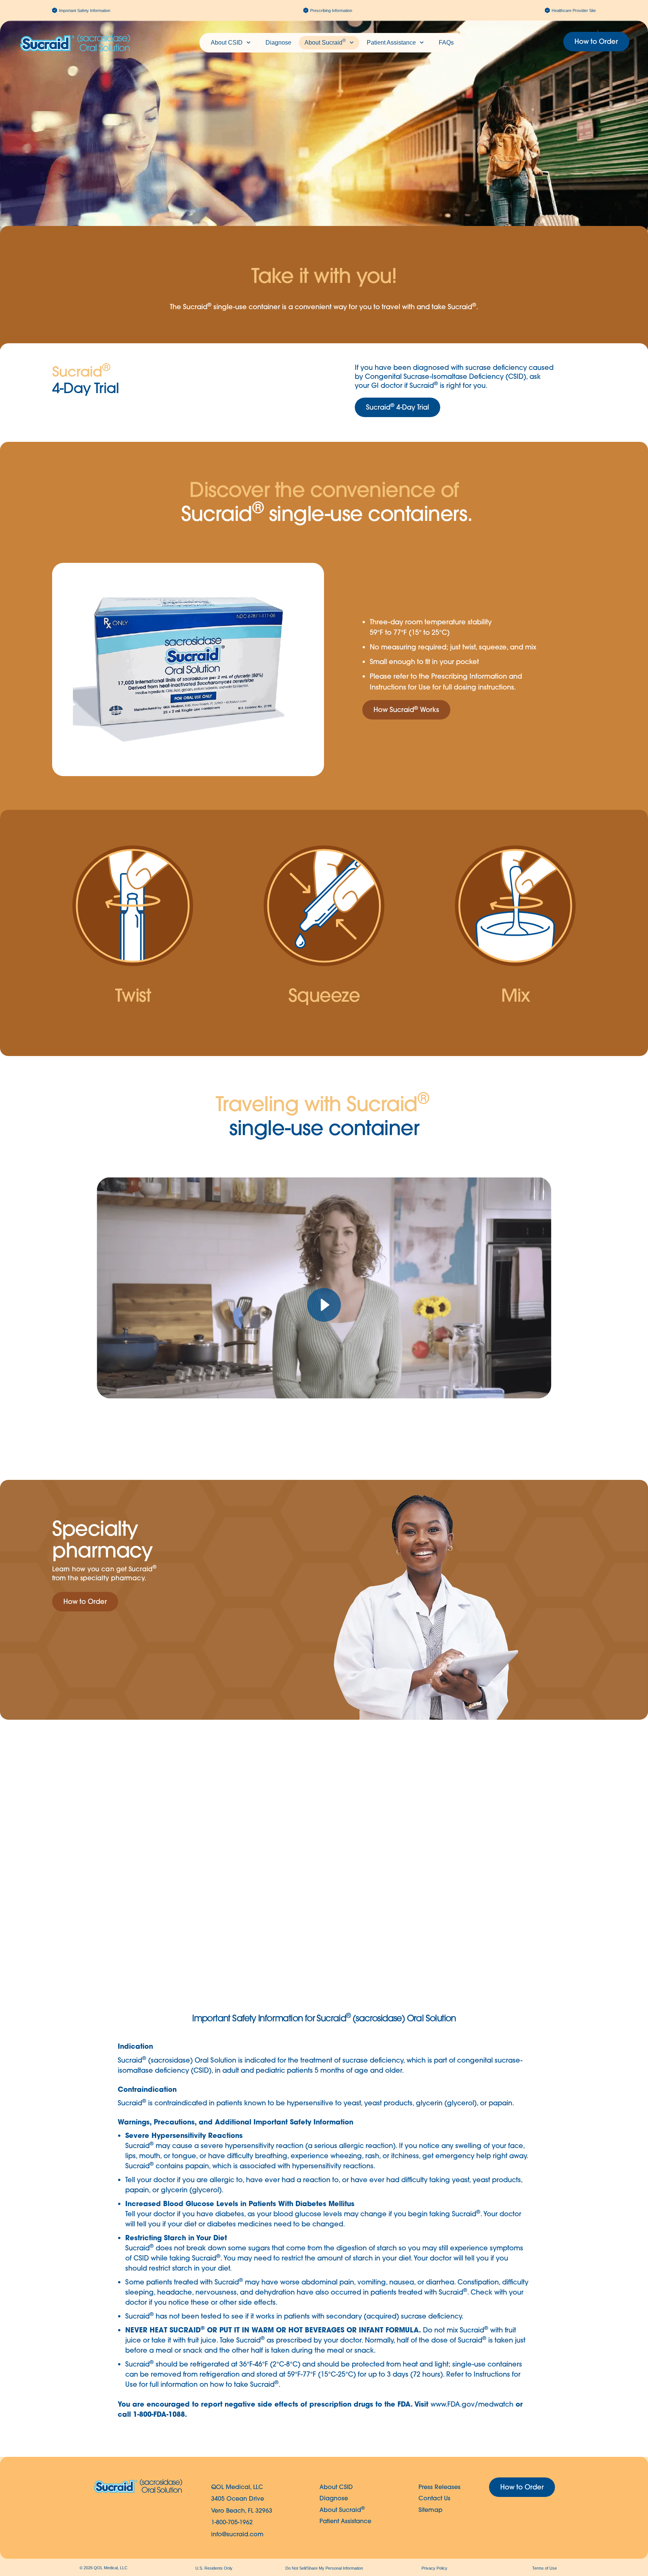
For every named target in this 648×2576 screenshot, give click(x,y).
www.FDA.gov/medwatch (472, 2404)
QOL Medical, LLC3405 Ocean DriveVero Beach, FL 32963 (242, 2499)
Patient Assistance (391, 43)
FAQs (446, 43)
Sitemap (430, 2510)
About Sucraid (325, 42)
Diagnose (278, 43)
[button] (406, 710)
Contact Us (434, 2498)
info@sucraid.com (237, 2534)
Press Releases (439, 2487)
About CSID (227, 43)
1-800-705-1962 (232, 2522)
